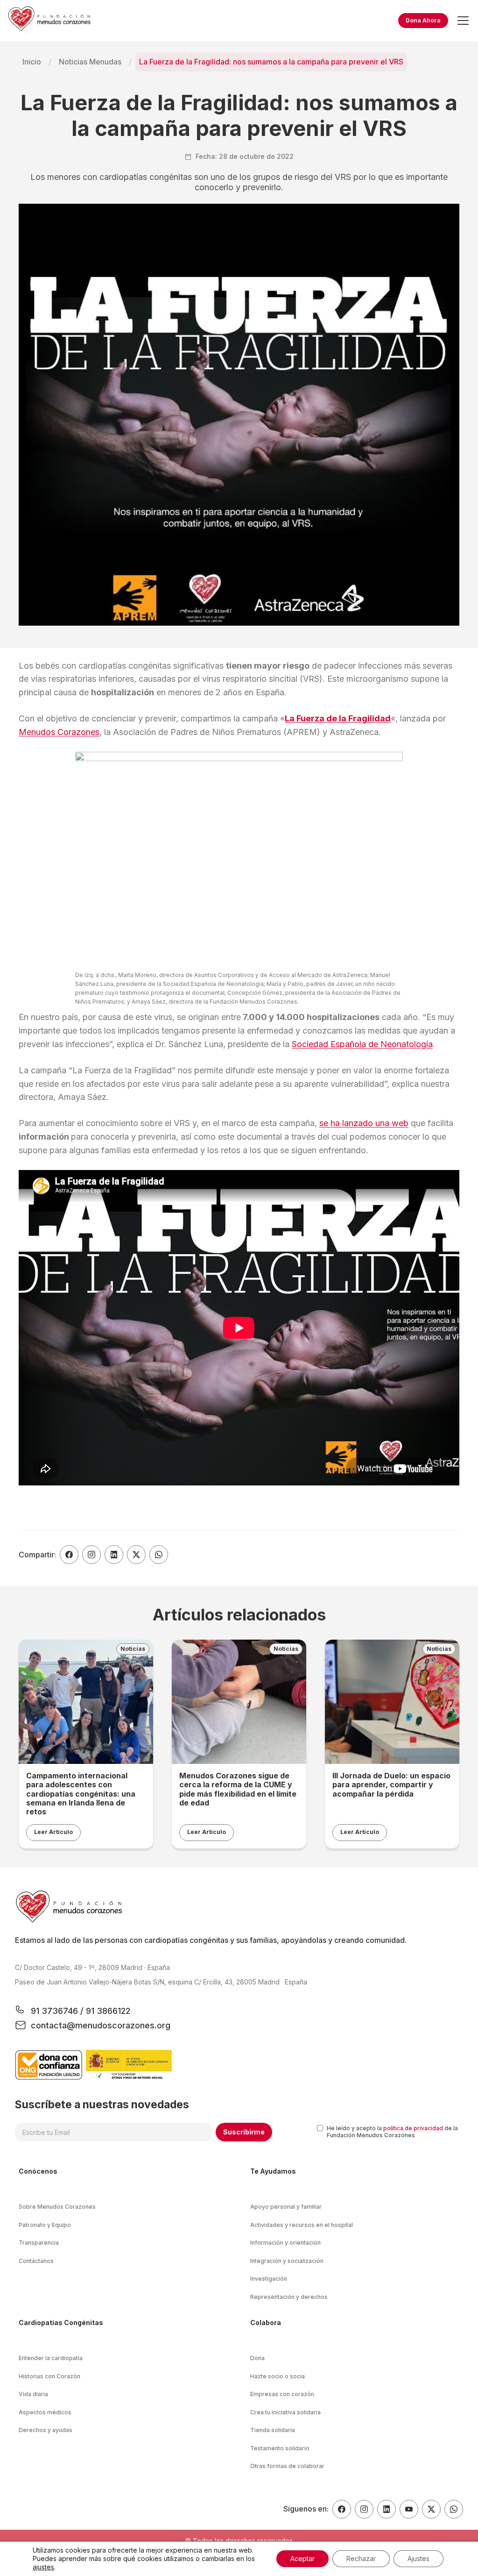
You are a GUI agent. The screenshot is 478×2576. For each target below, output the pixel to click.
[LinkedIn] (387, 2509)
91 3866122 (107, 2011)
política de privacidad (413, 2128)
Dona (257, 2358)
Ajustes (418, 2558)
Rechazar (361, 2558)
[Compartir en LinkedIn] (114, 1555)
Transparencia (39, 2243)
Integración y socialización (287, 2261)
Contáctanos (36, 2261)
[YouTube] (409, 2509)
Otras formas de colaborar (287, 2466)
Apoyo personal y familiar (286, 2207)
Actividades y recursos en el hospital (302, 2225)
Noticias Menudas (90, 62)
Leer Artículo (53, 1832)
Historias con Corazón (49, 2376)
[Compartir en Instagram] (91, 1555)
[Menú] (463, 21)
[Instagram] (364, 2509)
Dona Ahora (423, 20)
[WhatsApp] (454, 2509)
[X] (431, 2509)
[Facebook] (342, 2509)
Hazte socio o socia (278, 2376)
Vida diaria (33, 2394)
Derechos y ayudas (46, 2430)
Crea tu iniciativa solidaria (285, 2412)
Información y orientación (285, 2243)
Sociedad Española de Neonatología (362, 1044)
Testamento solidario (280, 2448)
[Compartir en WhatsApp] (159, 1555)
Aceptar (302, 2558)
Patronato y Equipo (45, 2225)
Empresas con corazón (282, 2394)
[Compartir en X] (136, 1555)
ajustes (43, 2567)
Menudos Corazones (59, 732)
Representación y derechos (289, 2297)
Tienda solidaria (273, 2430)
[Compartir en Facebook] (69, 1555)
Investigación (269, 2279)
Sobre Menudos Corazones (57, 2207)
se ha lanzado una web (364, 1123)
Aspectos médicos (45, 2412)
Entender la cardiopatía (51, 2358)
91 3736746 (56, 2011)
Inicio (32, 62)
